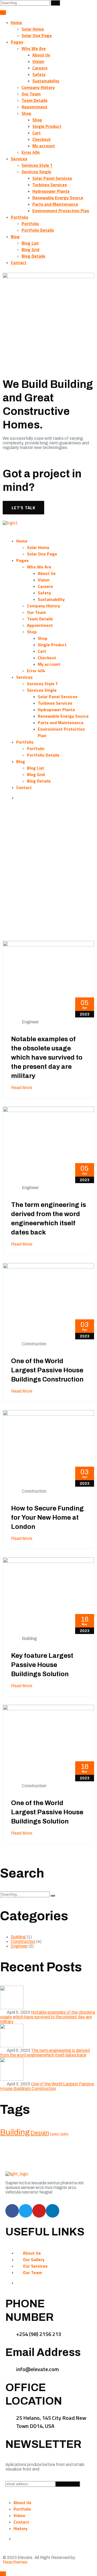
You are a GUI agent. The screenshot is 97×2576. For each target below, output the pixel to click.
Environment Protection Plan (61, 211)
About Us (41, 55)
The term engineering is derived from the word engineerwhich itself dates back (45, 2053)
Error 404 (31, 152)
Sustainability (46, 81)
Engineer (30, 1022)
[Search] (55, 3)
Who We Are (34, 48)
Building (29, 1638)
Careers (40, 68)
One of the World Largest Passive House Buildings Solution (47, 1812)
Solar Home (33, 29)
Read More (22, 1088)
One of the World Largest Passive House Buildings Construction (47, 1370)
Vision (38, 61)
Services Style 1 (37, 165)
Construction (34, 1344)
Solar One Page (37, 35)
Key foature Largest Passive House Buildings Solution (42, 1665)
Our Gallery (34, 2259)
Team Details (34, 100)
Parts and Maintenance (55, 204)
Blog (15, 237)
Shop (26, 113)
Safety (39, 74)
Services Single (36, 172)
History (20, 2528)
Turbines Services (50, 185)
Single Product (47, 126)
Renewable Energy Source (58, 198)
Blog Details (33, 256)
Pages (17, 42)
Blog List (30, 243)
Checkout (41, 139)
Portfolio (20, 217)
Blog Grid (30, 249)
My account (44, 146)
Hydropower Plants (51, 191)
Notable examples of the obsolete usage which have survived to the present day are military (47, 1057)
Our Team (31, 94)
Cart (37, 133)
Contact (19, 262)
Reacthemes (15, 2562)
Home (16, 22)
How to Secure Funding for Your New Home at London (47, 1517)
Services (19, 159)
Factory (55, 2134)
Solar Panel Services (52, 178)
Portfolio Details (38, 230)
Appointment (34, 107)
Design (40, 2133)
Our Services (35, 2266)
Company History (38, 87)
